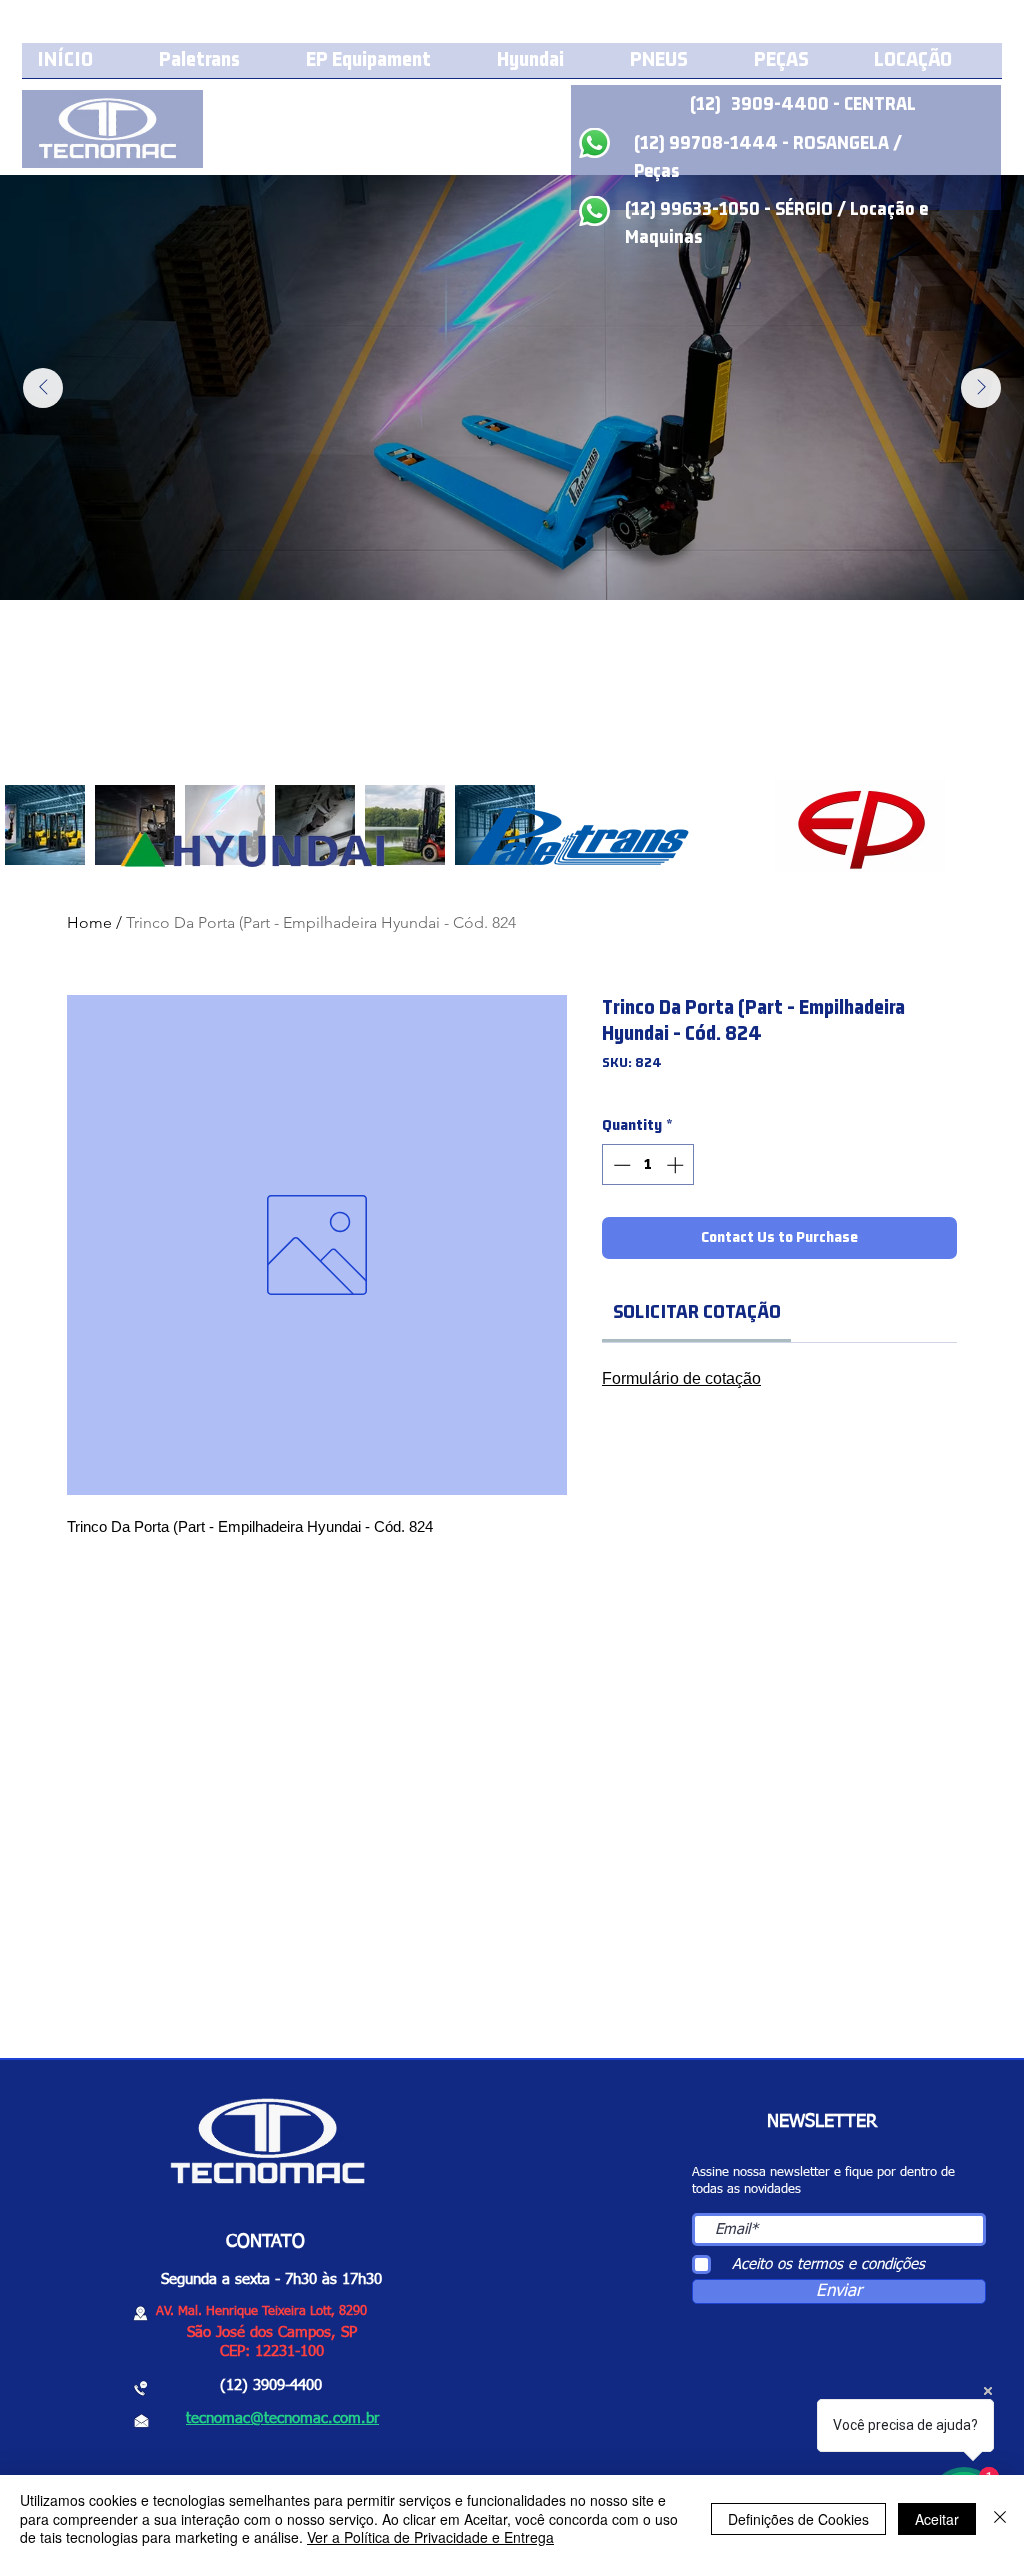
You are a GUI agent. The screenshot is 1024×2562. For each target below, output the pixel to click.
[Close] (1000, 2518)
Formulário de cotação (681, 1378)
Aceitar (937, 2519)
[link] (697, 1312)
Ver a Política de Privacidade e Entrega (430, 2537)
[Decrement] (620, 1165)
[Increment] (677, 1165)
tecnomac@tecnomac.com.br (282, 2418)
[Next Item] (981, 388)
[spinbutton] (648, 1165)
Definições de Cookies (798, 2519)
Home (89, 922)
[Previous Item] (43, 388)
